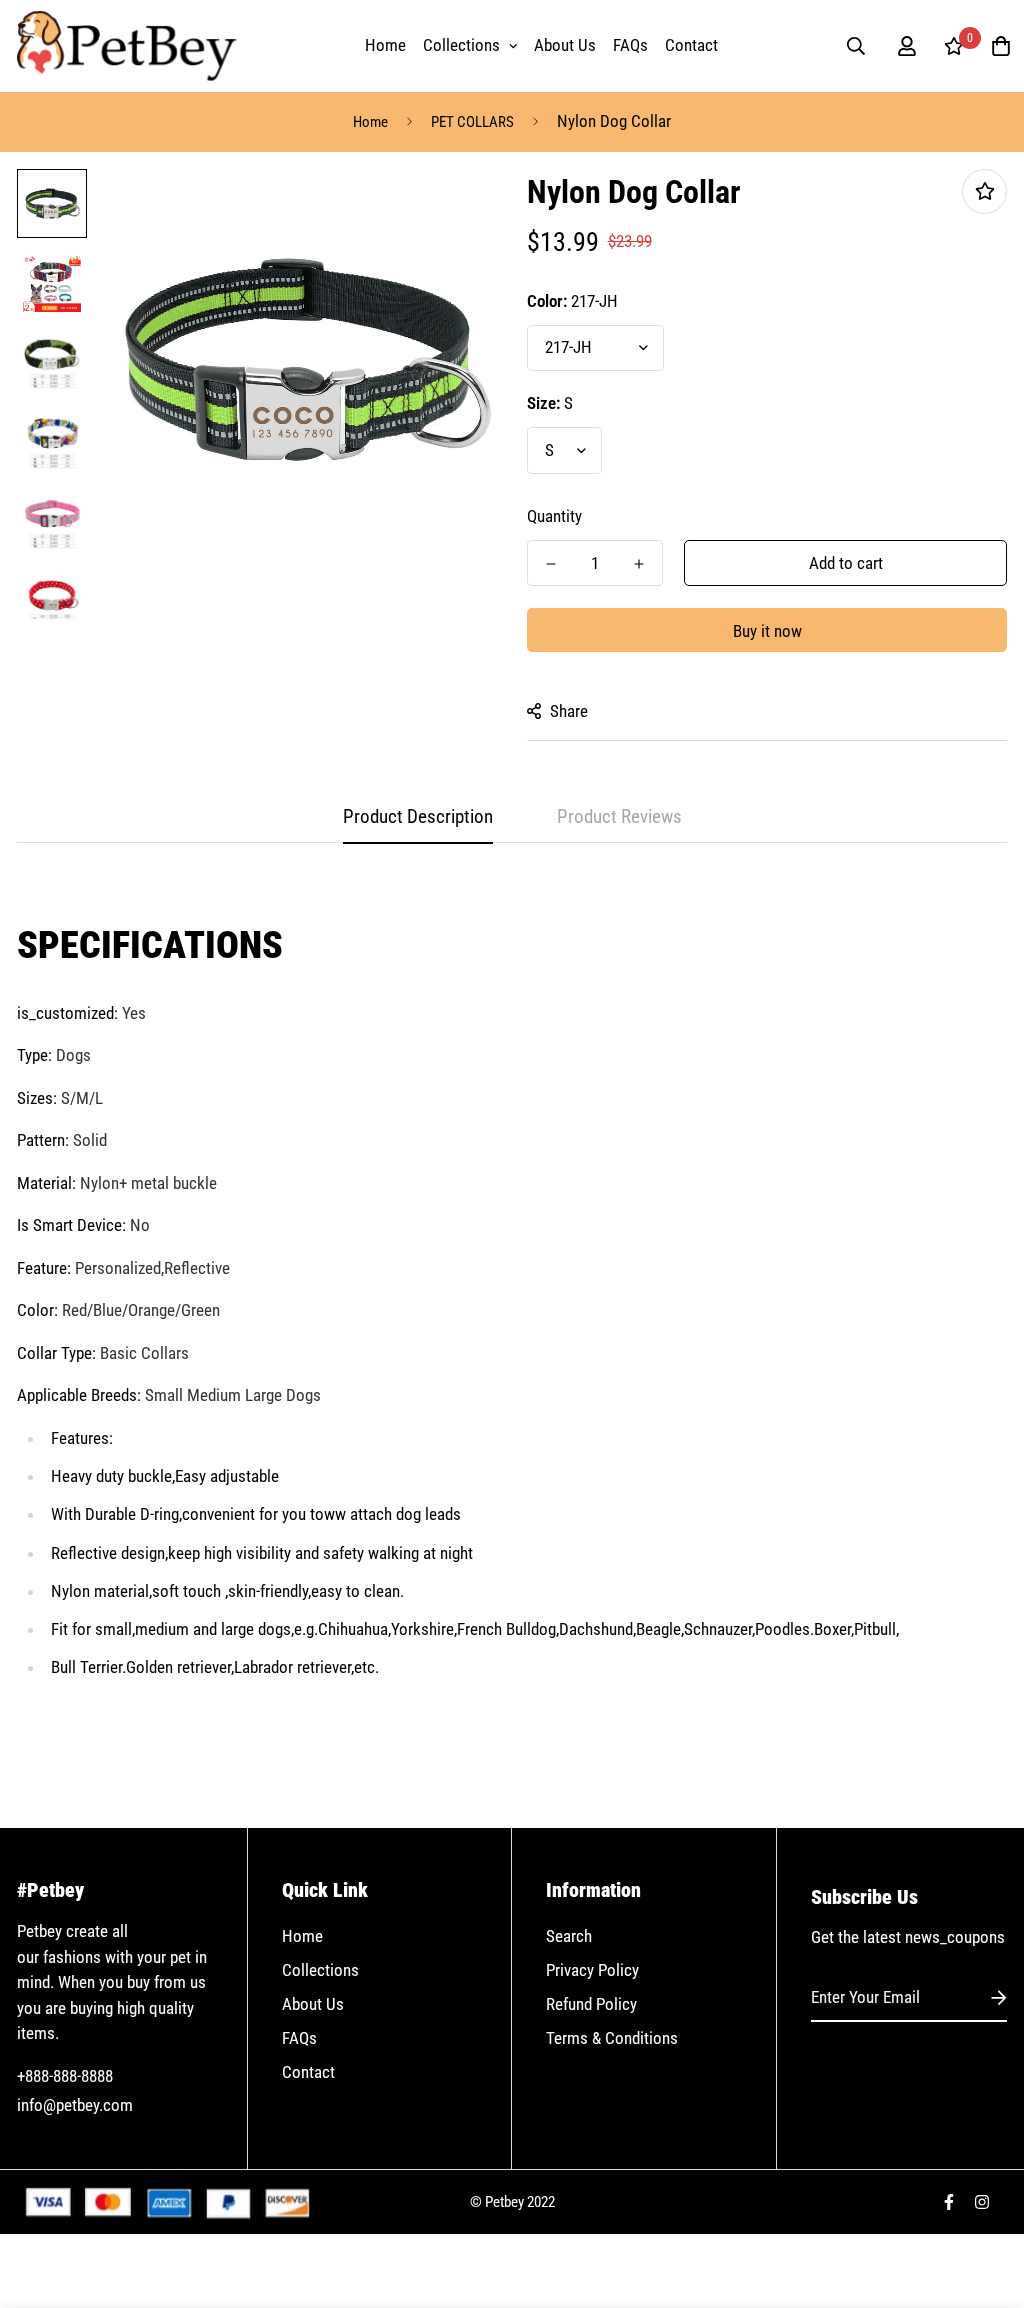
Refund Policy (591, 2004)
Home (385, 45)
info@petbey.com (75, 2105)
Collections (461, 45)
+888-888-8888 (65, 2076)
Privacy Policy (592, 1970)
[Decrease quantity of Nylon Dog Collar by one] (551, 564)
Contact (691, 45)
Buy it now (767, 631)
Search (569, 1936)
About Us (565, 45)
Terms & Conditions (612, 2038)
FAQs (630, 45)
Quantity (554, 516)
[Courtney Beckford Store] (127, 46)
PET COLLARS (472, 122)
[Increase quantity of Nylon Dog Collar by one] (639, 564)
